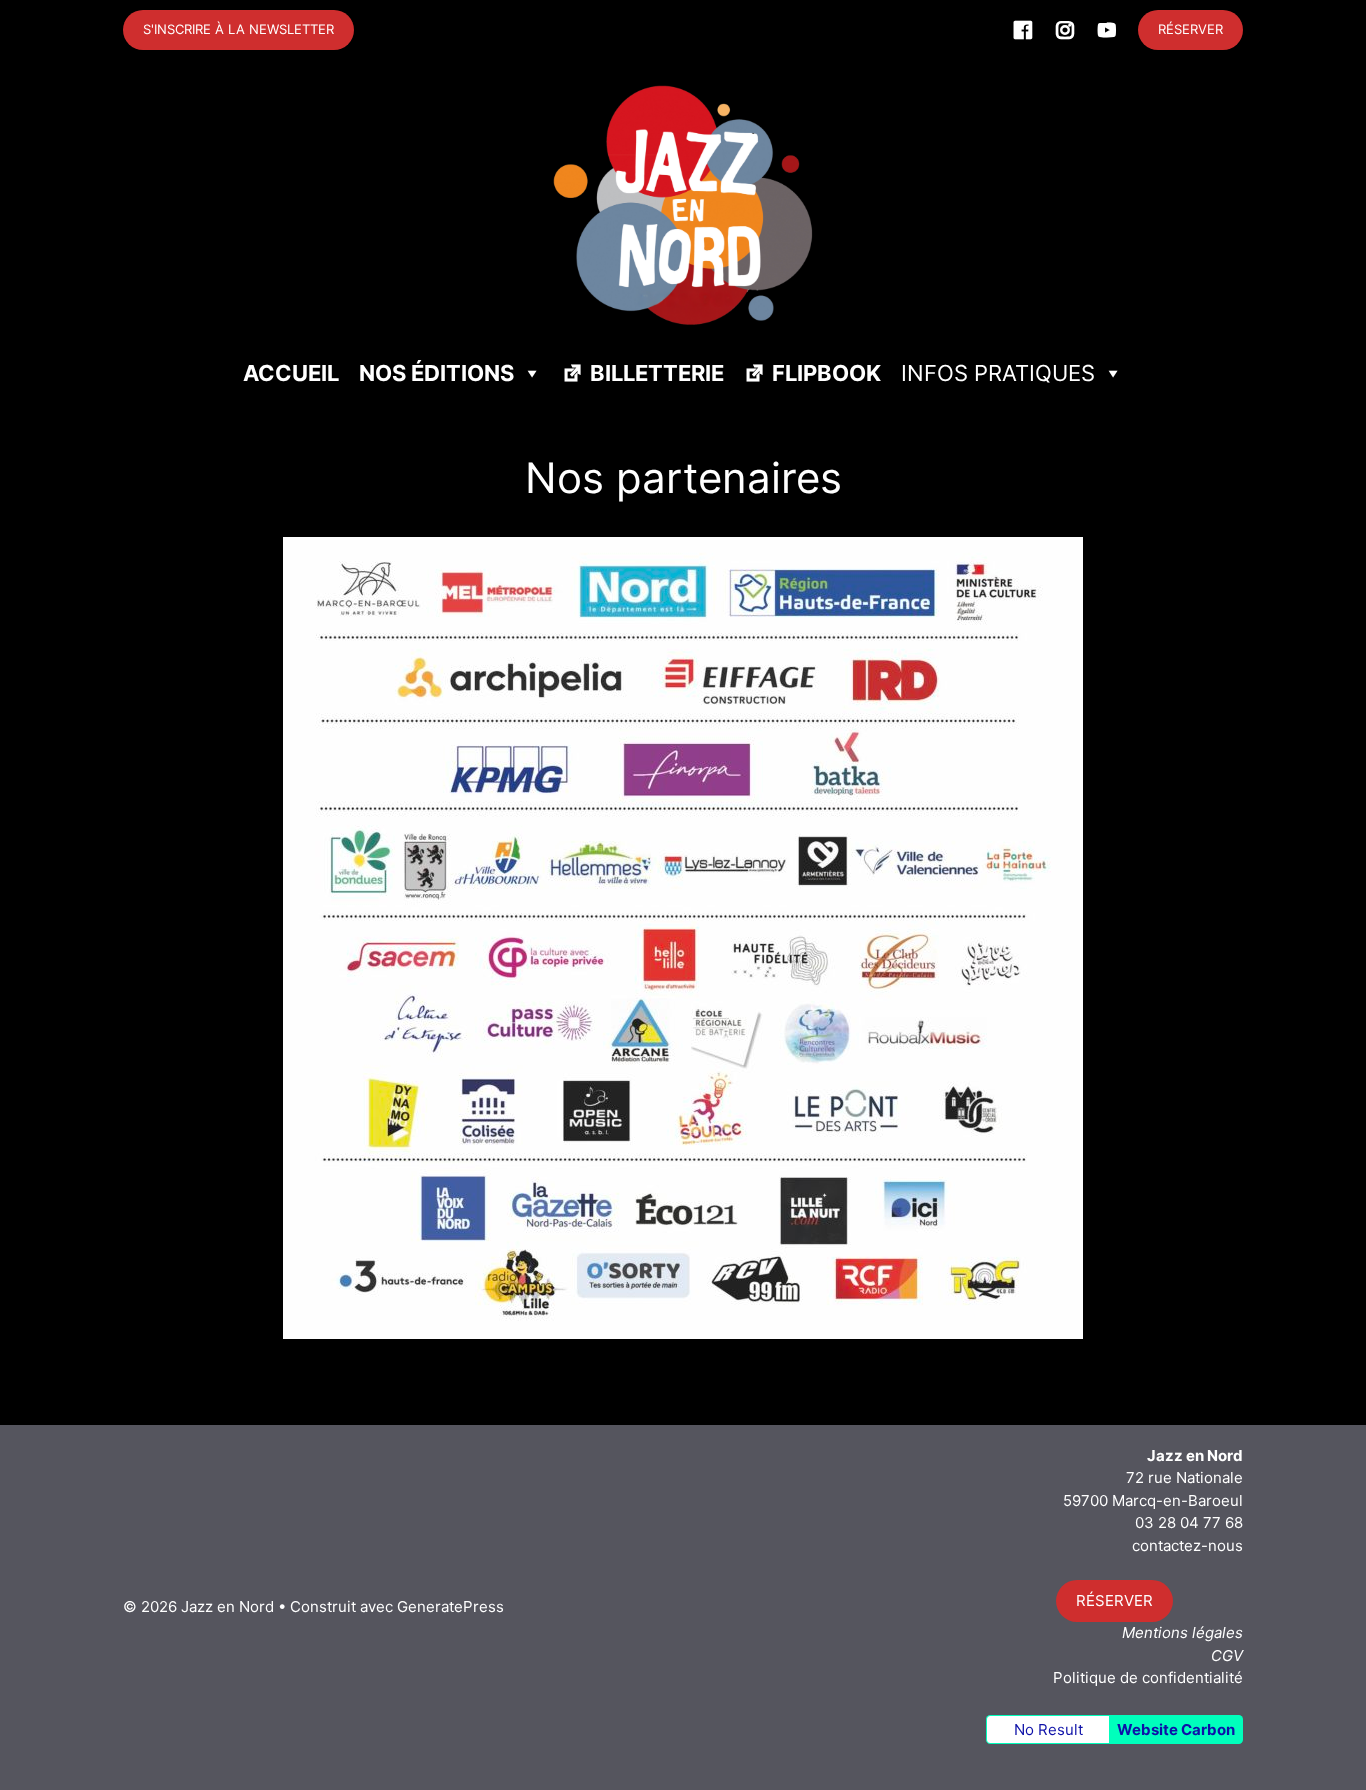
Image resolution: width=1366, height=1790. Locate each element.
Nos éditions (436, 373)
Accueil (291, 373)
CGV (1227, 1655)
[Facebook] (1023, 30)
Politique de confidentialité (1148, 1677)
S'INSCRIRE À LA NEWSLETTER (238, 29)
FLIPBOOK (826, 373)
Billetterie (657, 373)
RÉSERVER (1190, 29)
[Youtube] (1107, 30)
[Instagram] (1065, 30)
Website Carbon (1176, 1729)
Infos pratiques (998, 373)
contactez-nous (1187, 1545)
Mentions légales (1182, 1632)
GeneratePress (450, 1606)
